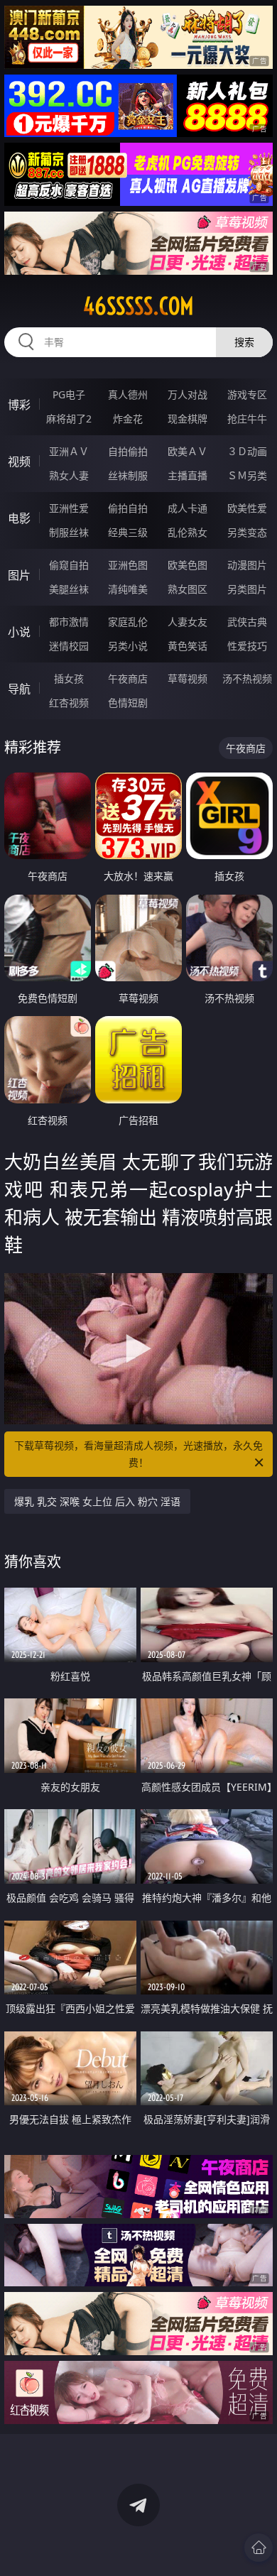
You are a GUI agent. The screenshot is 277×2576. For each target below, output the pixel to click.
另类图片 (247, 589)
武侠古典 (247, 622)
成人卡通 (188, 508)
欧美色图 (188, 565)
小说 (19, 632)
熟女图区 (188, 589)
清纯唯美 (128, 589)
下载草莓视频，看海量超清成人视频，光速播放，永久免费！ (138, 1454)
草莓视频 (188, 678)
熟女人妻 (69, 475)
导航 (19, 689)
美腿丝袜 (69, 589)
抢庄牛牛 (247, 419)
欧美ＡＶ (188, 451)
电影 (19, 518)
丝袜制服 (128, 475)
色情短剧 (128, 703)
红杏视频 (69, 703)
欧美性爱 (247, 508)
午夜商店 (128, 678)
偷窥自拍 (69, 565)
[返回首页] (259, 2548)
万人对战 (188, 394)
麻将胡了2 (69, 419)
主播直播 (188, 475)
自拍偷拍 (128, 451)
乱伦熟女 (188, 532)
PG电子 (69, 394)
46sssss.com (138, 306)
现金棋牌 (188, 419)
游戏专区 (247, 394)
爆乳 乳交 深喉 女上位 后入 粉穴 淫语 (97, 1501)
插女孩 (69, 678)
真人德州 (128, 394)
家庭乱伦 (128, 622)
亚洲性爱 (69, 508)
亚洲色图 (128, 565)
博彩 (19, 405)
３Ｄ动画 (247, 451)
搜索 (244, 342)
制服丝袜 (69, 532)
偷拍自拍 (128, 508)
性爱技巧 (247, 646)
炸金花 (128, 419)
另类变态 (247, 532)
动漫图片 (247, 565)
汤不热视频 (247, 678)
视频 (19, 462)
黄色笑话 (188, 646)
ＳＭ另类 (247, 475)
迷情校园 (69, 646)
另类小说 (128, 646)
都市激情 (69, 622)
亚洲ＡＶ (69, 451)
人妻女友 (188, 622)
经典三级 (128, 532)
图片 (19, 575)
